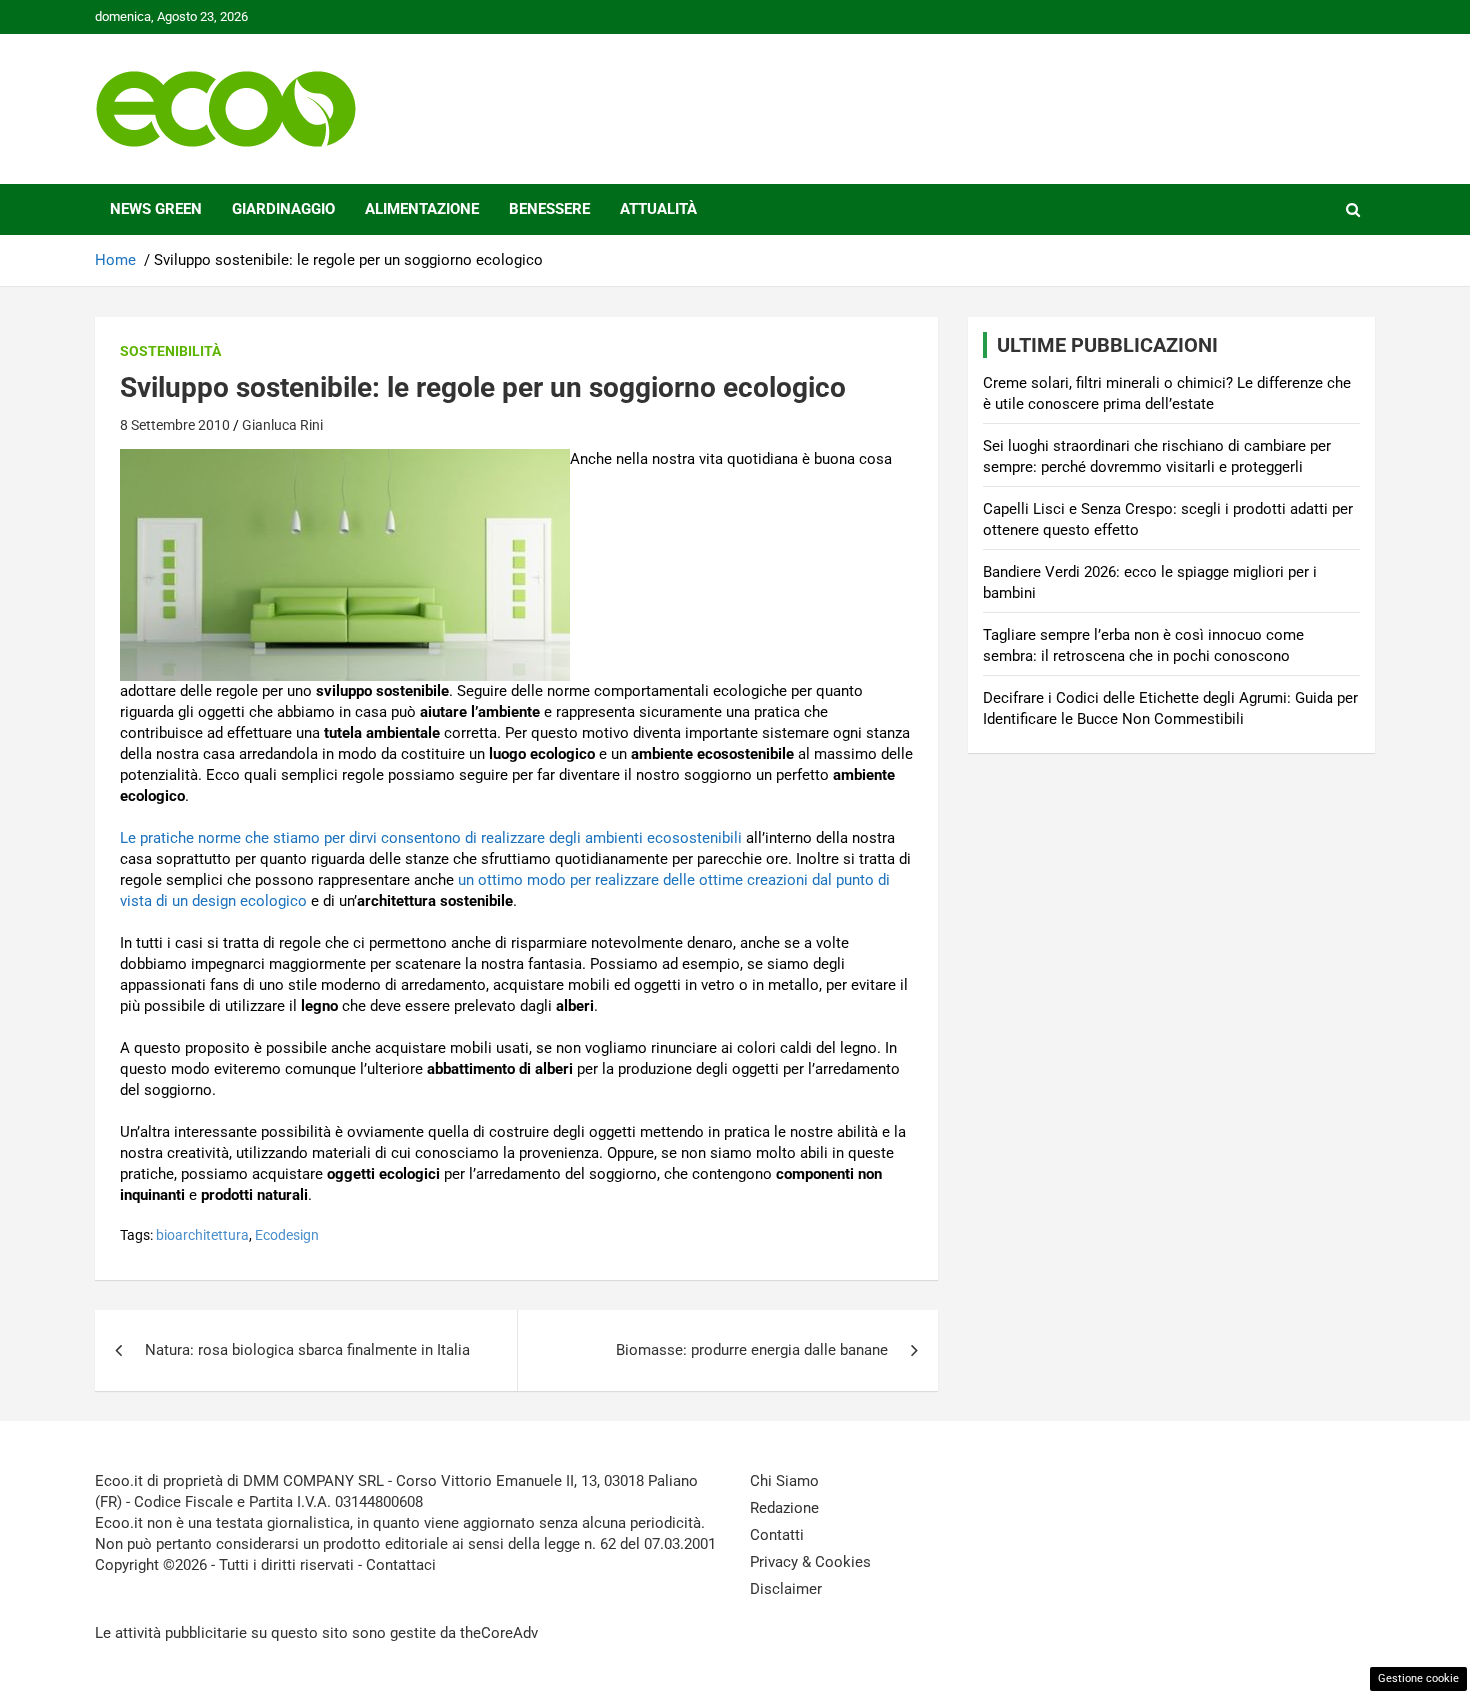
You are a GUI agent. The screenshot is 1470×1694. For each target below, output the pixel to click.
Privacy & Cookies (810, 1562)
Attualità (658, 209)
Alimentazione (422, 209)
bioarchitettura (202, 1235)
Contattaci (401, 1565)
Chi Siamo (784, 1481)
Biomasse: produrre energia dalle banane (752, 1350)
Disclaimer (786, 1589)
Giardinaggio (283, 209)
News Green (156, 209)
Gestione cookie (1418, 1678)
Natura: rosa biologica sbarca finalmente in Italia (307, 1350)
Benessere (549, 209)
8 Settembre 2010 (175, 425)
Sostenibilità (170, 351)
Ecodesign (287, 1235)
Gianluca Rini (282, 425)
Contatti (777, 1535)
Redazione (784, 1508)
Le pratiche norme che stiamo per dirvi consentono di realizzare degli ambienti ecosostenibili (431, 838)
